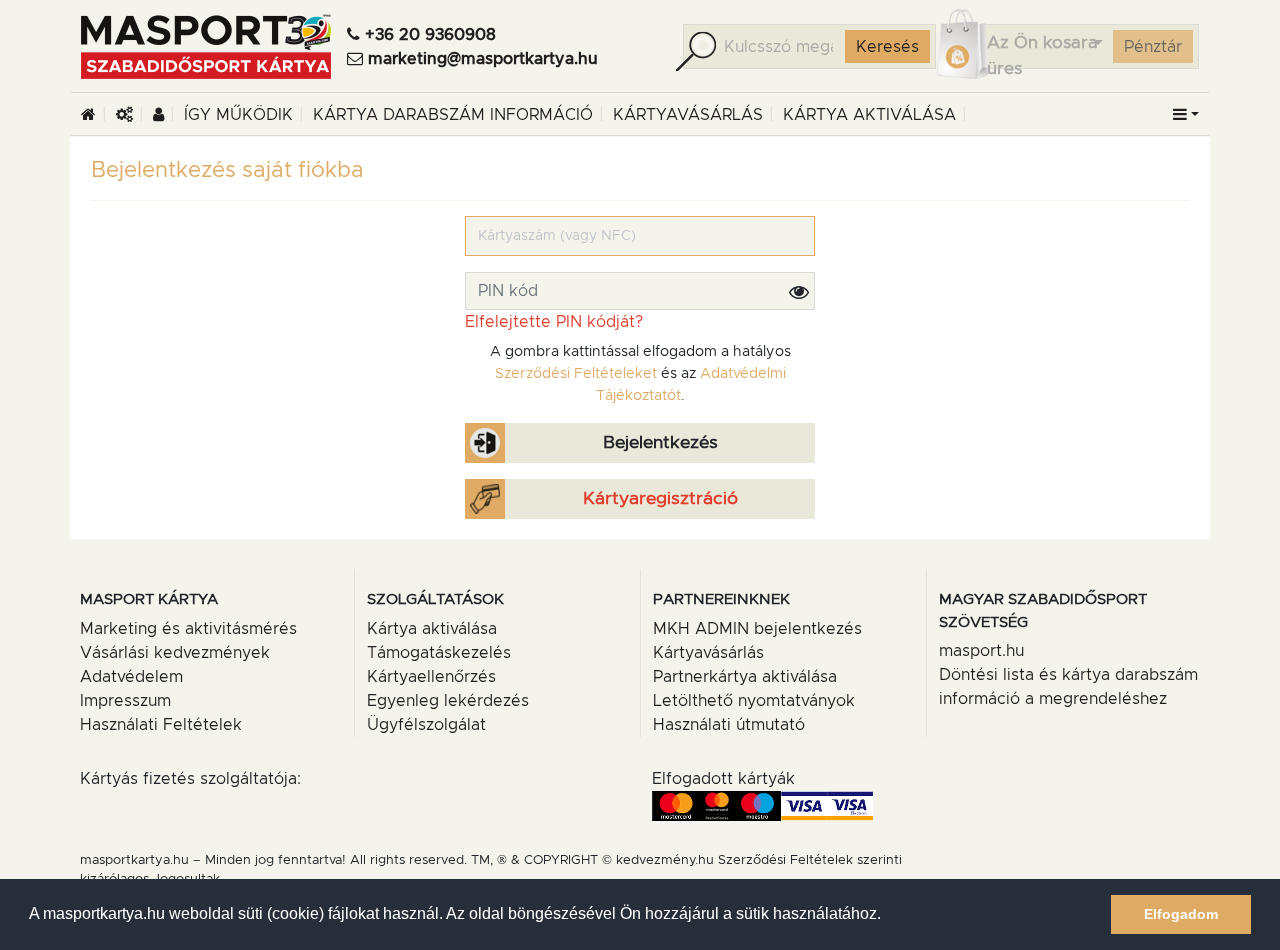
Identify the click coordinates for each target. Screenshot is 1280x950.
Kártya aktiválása (432, 629)
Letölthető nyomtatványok (754, 701)
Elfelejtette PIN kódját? (554, 322)
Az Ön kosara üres (1042, 55)
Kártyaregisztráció (660, 499)
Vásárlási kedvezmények (175, 653)
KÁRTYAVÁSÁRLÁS (688, 115)
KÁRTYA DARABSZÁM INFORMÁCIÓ (453, 115)
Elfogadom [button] (1181, 914)
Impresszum (125, 701)
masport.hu (981, 651)
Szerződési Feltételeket (576, 374)
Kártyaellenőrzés (431, 677)
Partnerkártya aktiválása (745, 677)
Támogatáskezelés (439, 653)
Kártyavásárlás (708, 653)
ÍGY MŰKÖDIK (238, 115)
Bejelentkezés (660, 443)
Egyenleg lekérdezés (448, 701)
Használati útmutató (729, 725)
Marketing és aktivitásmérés (188, 629)
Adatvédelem (131, 677)
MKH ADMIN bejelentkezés (757, 629)
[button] (1186, 115)
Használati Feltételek (161, 725)
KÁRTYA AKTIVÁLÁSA (869, 115)
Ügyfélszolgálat (426, 725)
